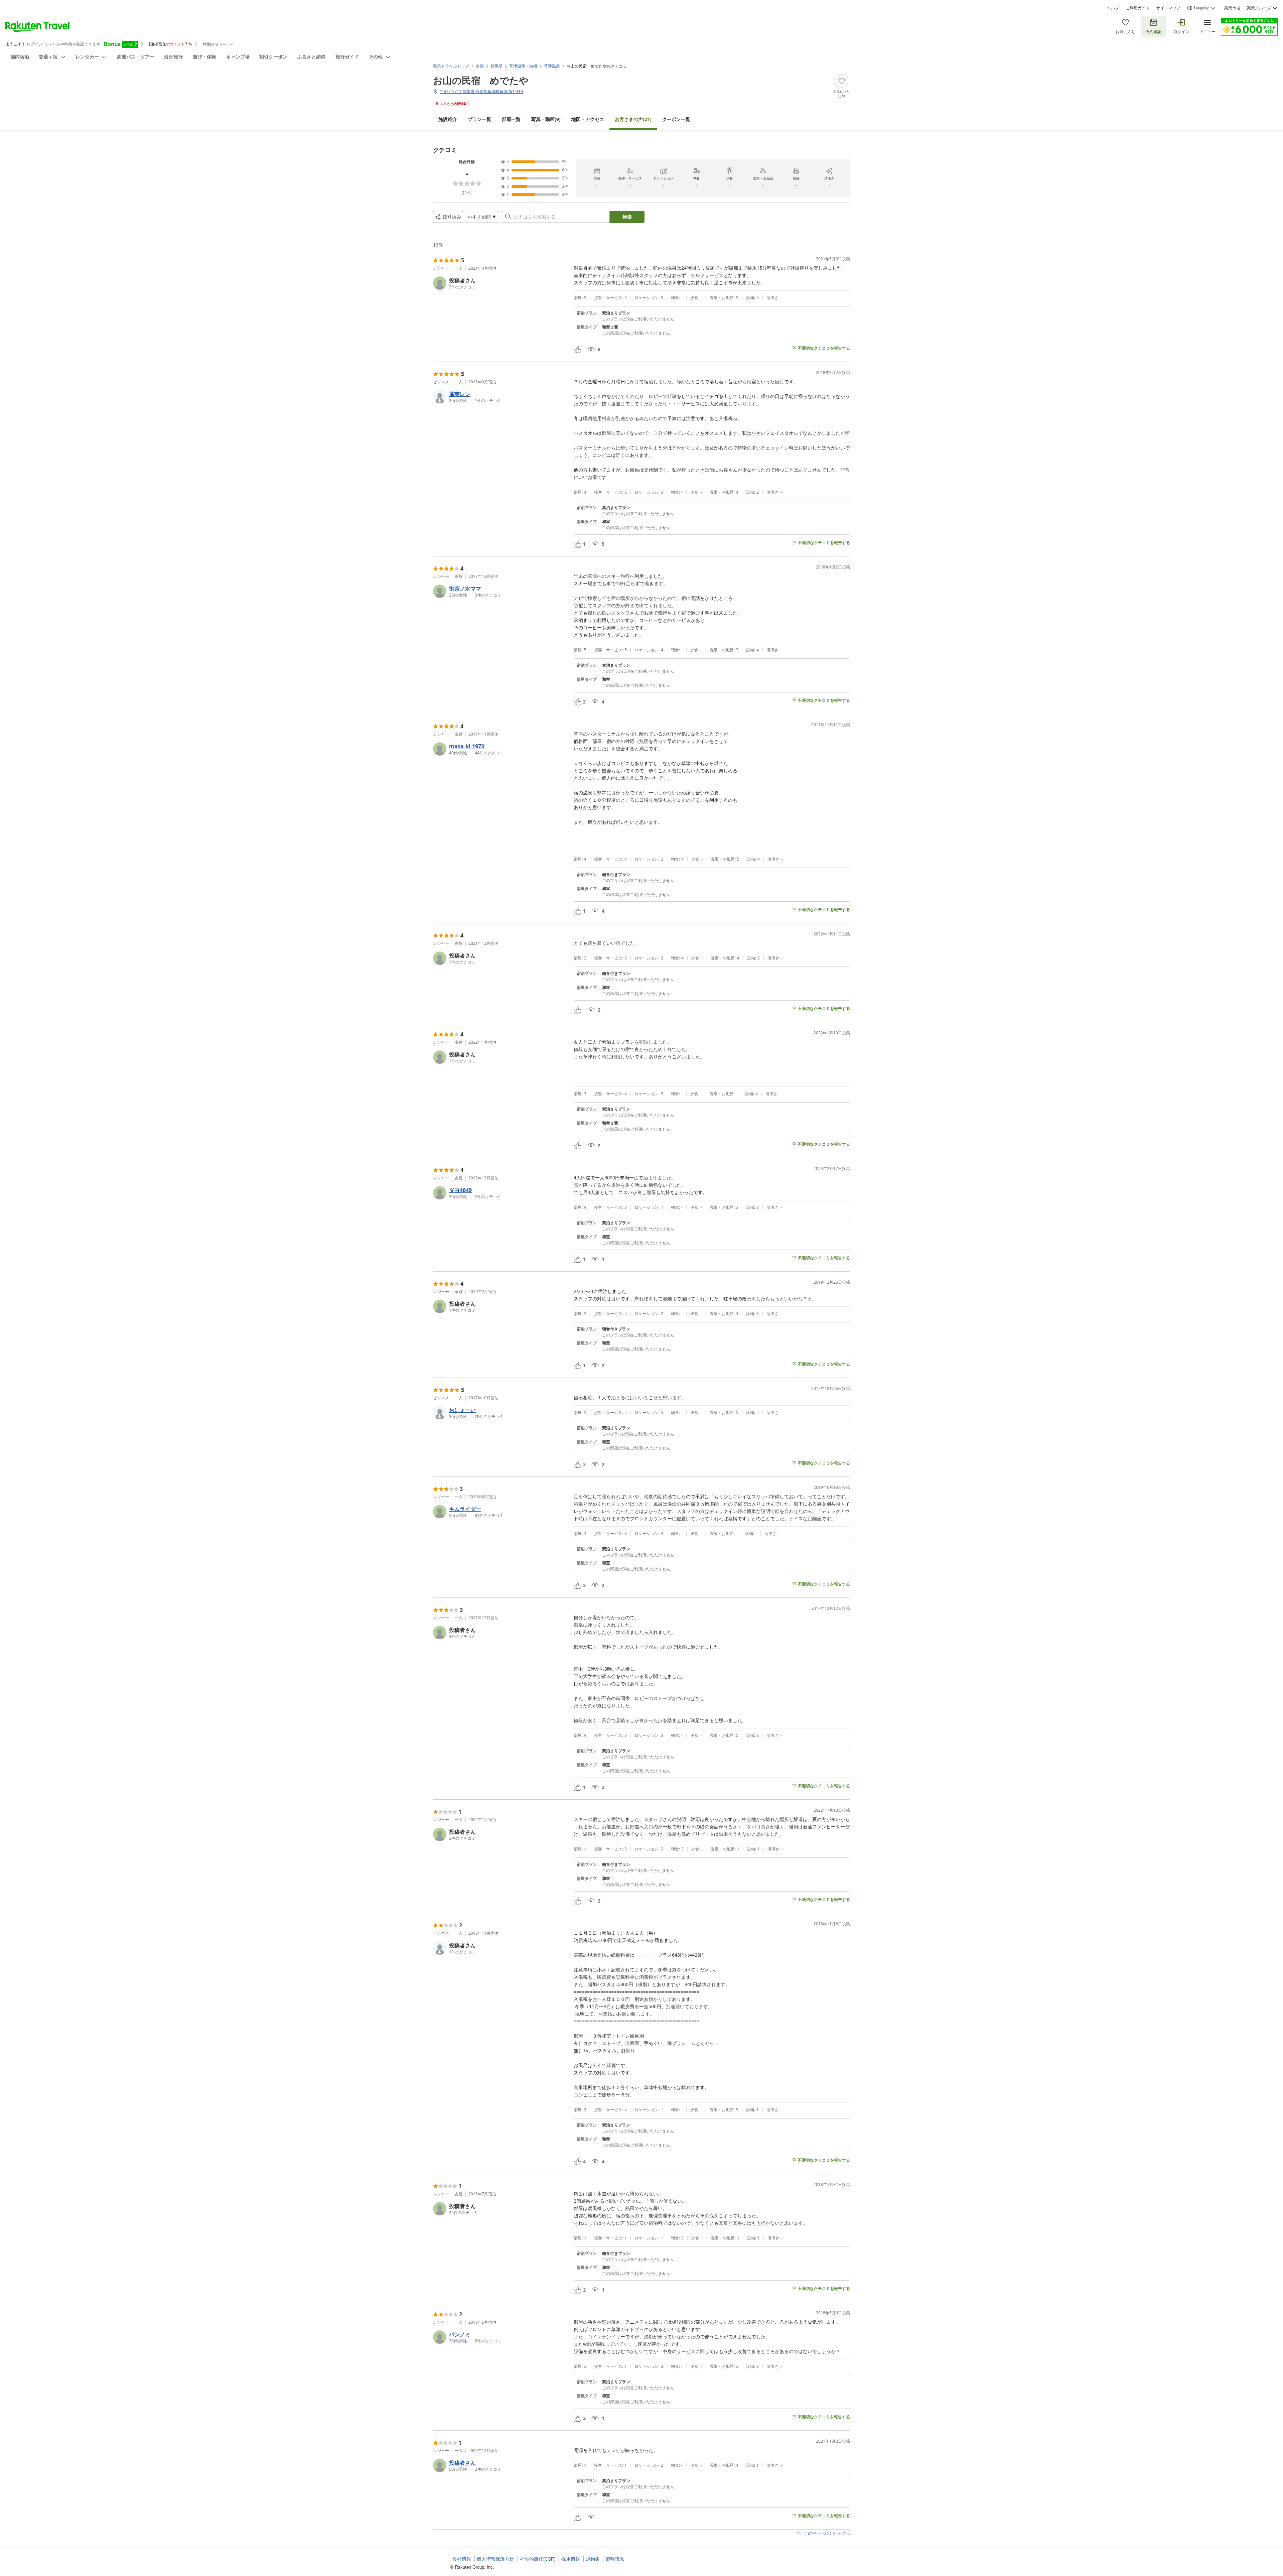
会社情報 (462, 2559)
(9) (546, 119)
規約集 (593, 2559)
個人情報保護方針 (495, 2559)
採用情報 (571, 2559)
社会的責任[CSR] (538, 2559)
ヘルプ (1113, 8)
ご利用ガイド (1138, 8)
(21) (633, 119)
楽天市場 (1232, 8)
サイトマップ (1168, 8)
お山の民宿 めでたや (481, 80)
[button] (501, 283)
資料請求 (615, 2559)
